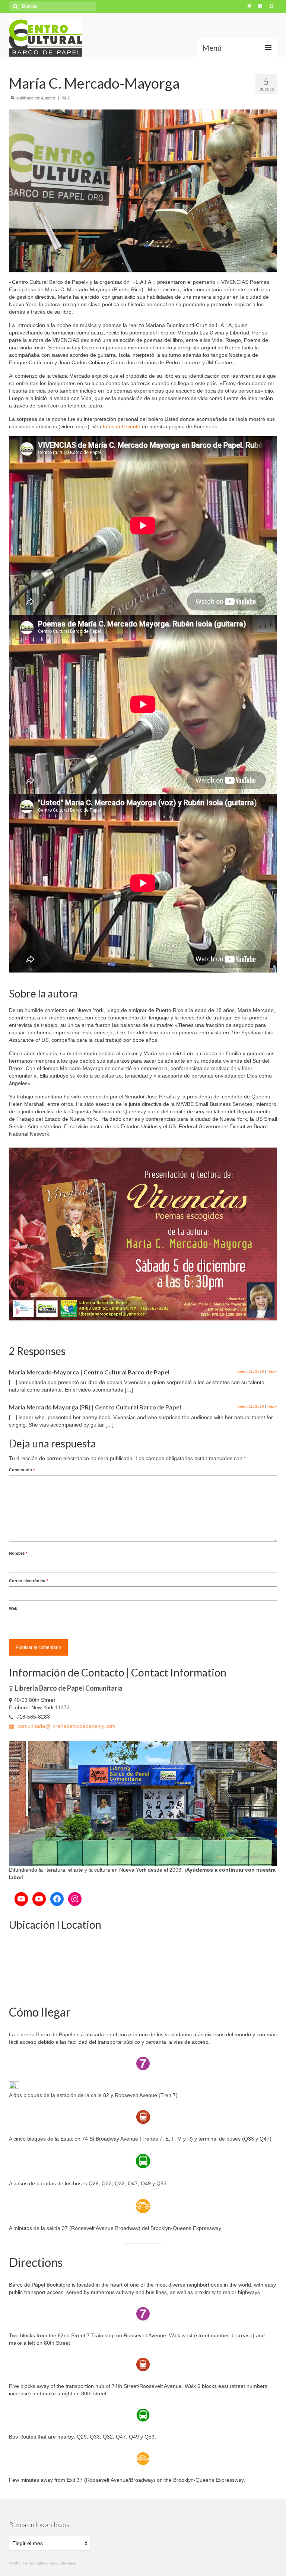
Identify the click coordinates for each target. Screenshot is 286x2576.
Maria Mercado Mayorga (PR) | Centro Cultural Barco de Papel (95, 1407)
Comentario (22, 1470)
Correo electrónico (28, 1581)
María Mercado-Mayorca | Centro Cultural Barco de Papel (89, 1372)
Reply (272, 1371)
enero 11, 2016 (251, 1371)
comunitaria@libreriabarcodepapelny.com (66, 1726)
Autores (48, 98)
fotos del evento (122, 426)
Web (13, 1608)
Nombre (18, 1553)
